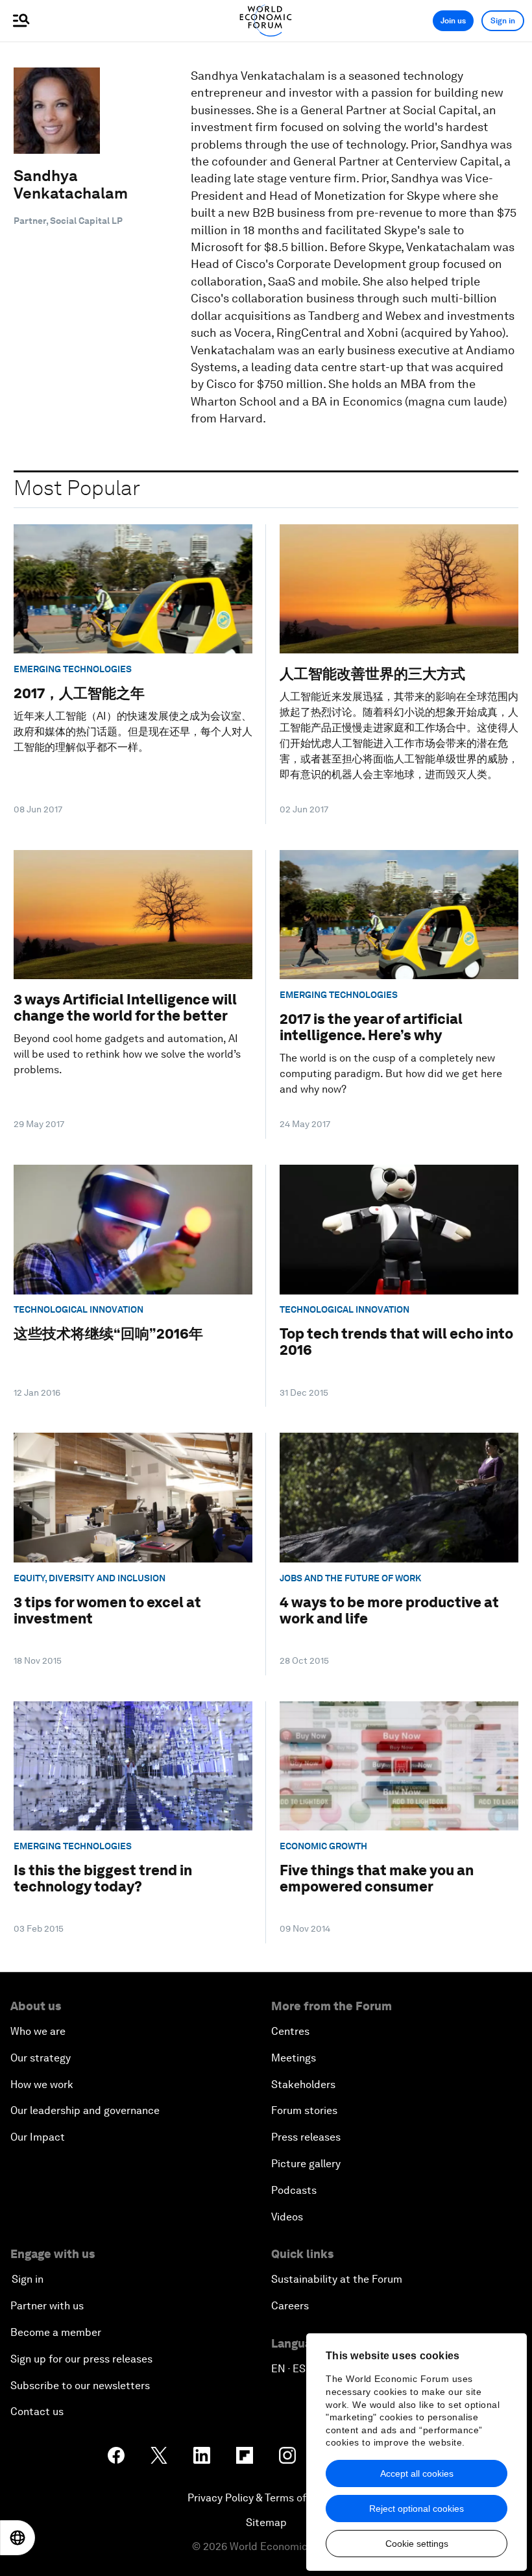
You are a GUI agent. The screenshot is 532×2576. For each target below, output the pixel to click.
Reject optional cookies (417, 2509)
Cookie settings (417, 2544)
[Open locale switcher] (18, 2538)
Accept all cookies (417, 2473)
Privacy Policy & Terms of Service (266, 2498)
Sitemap (266, 2522)
